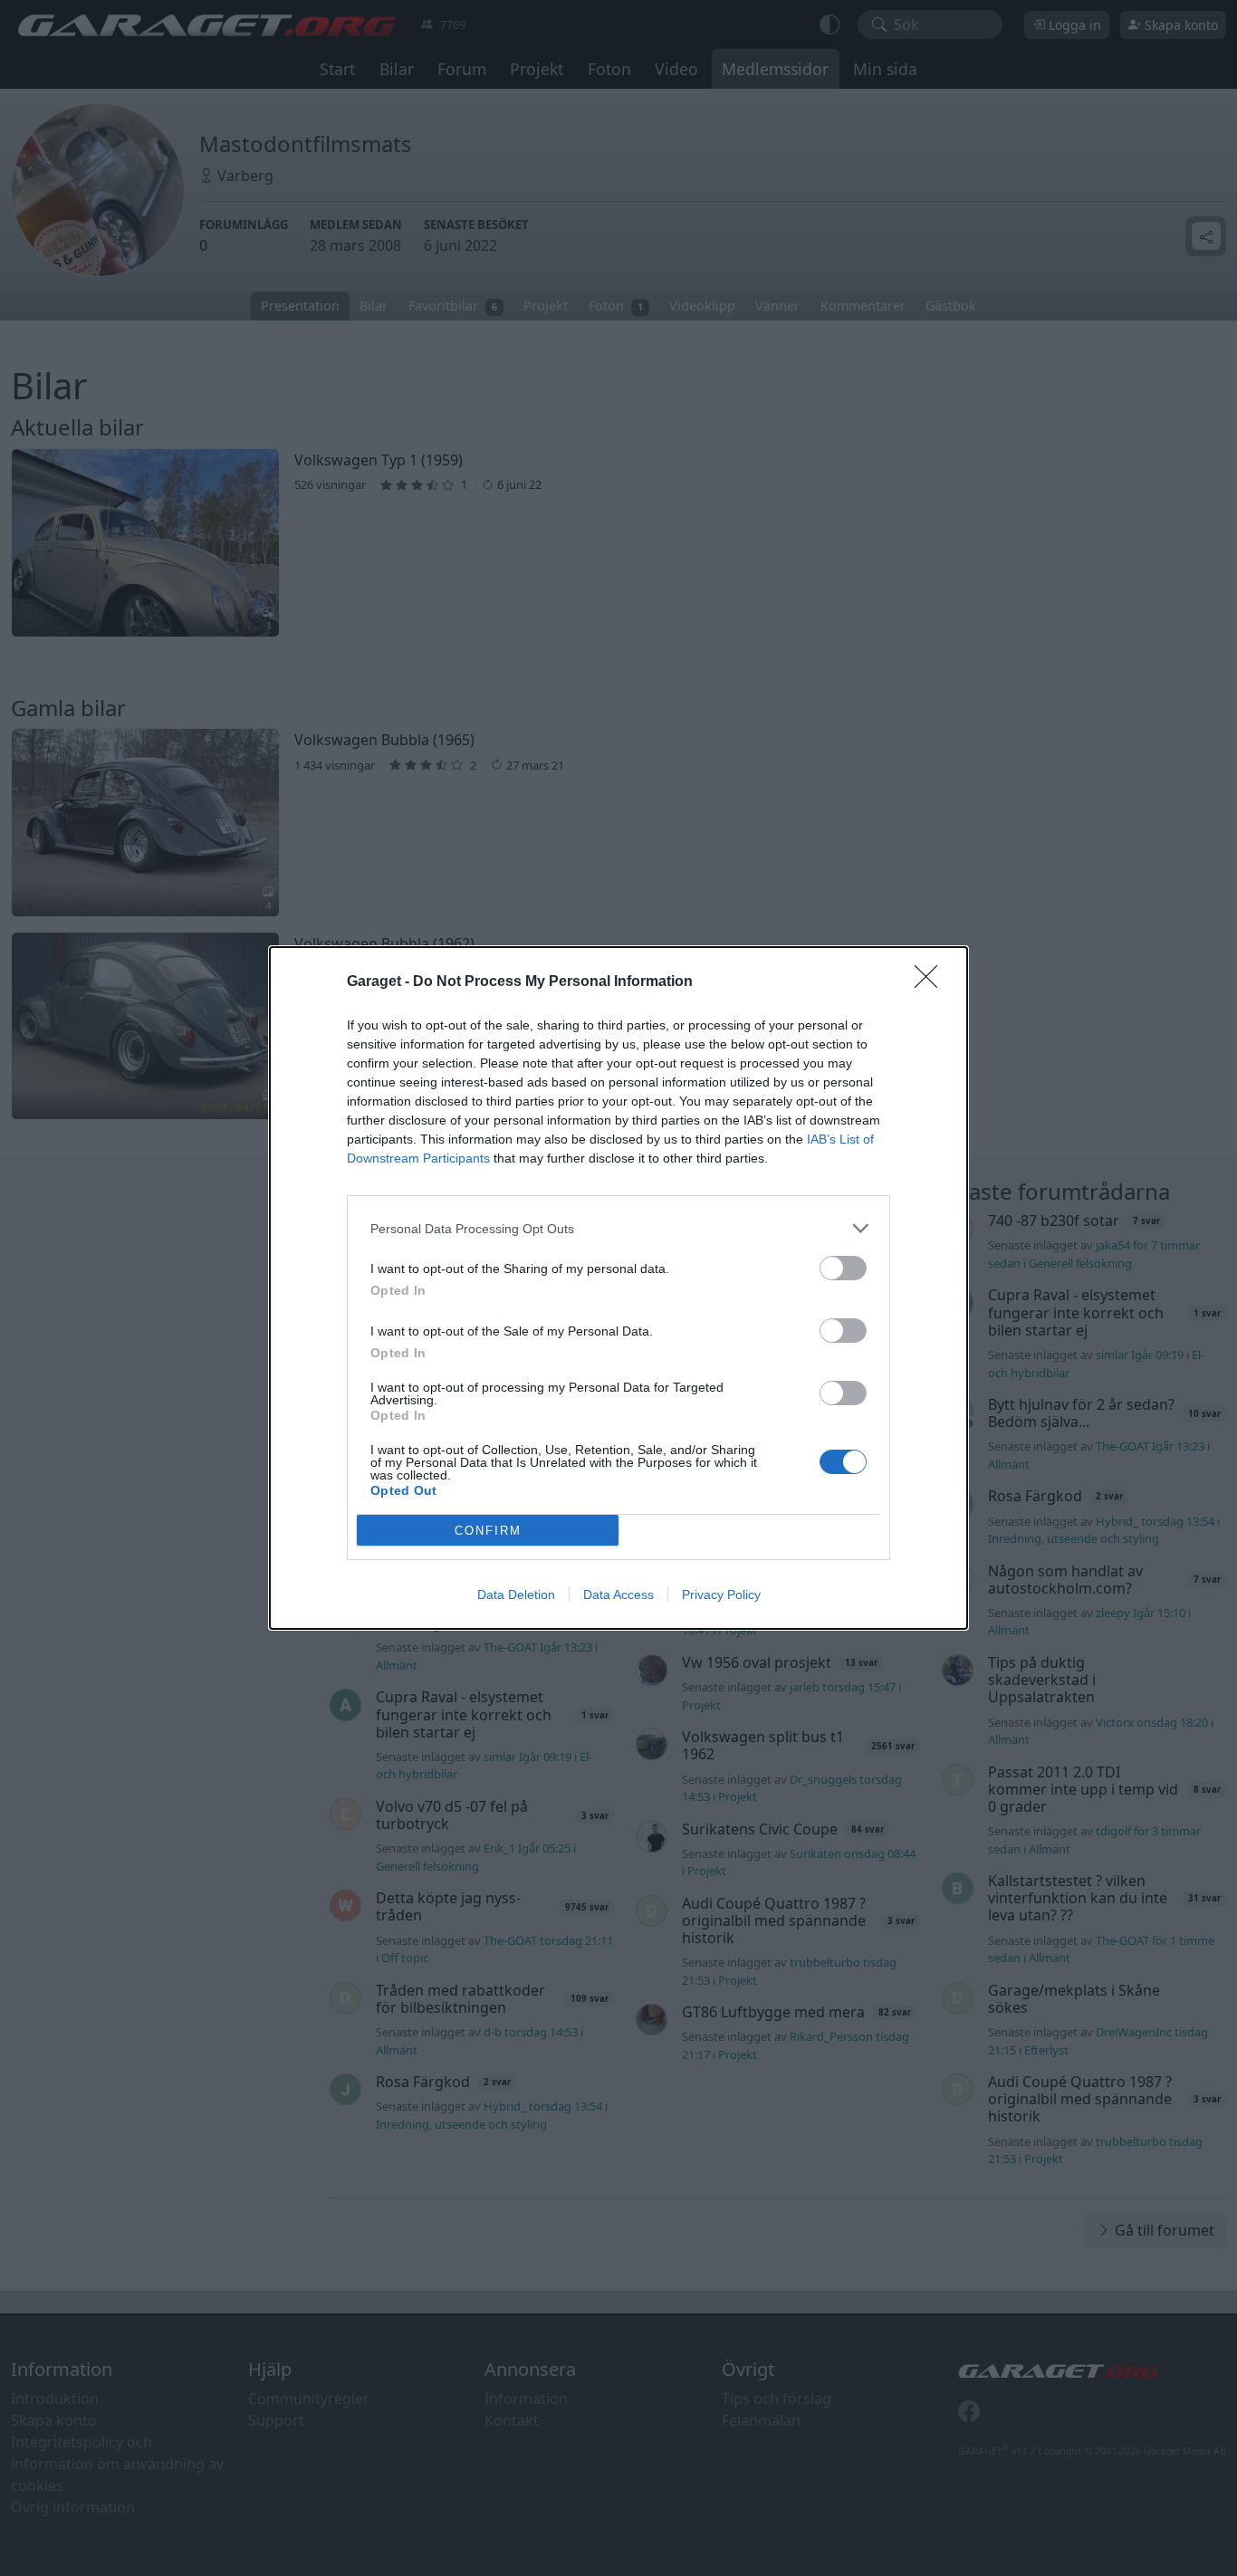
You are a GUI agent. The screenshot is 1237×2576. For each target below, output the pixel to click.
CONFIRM (488, 1531)
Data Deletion (516, 1594)
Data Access (618, 1594)
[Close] (932, 982)
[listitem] (618, 1228)
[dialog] (618, 1288)
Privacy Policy (721, 1594)
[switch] (843, 1268)
